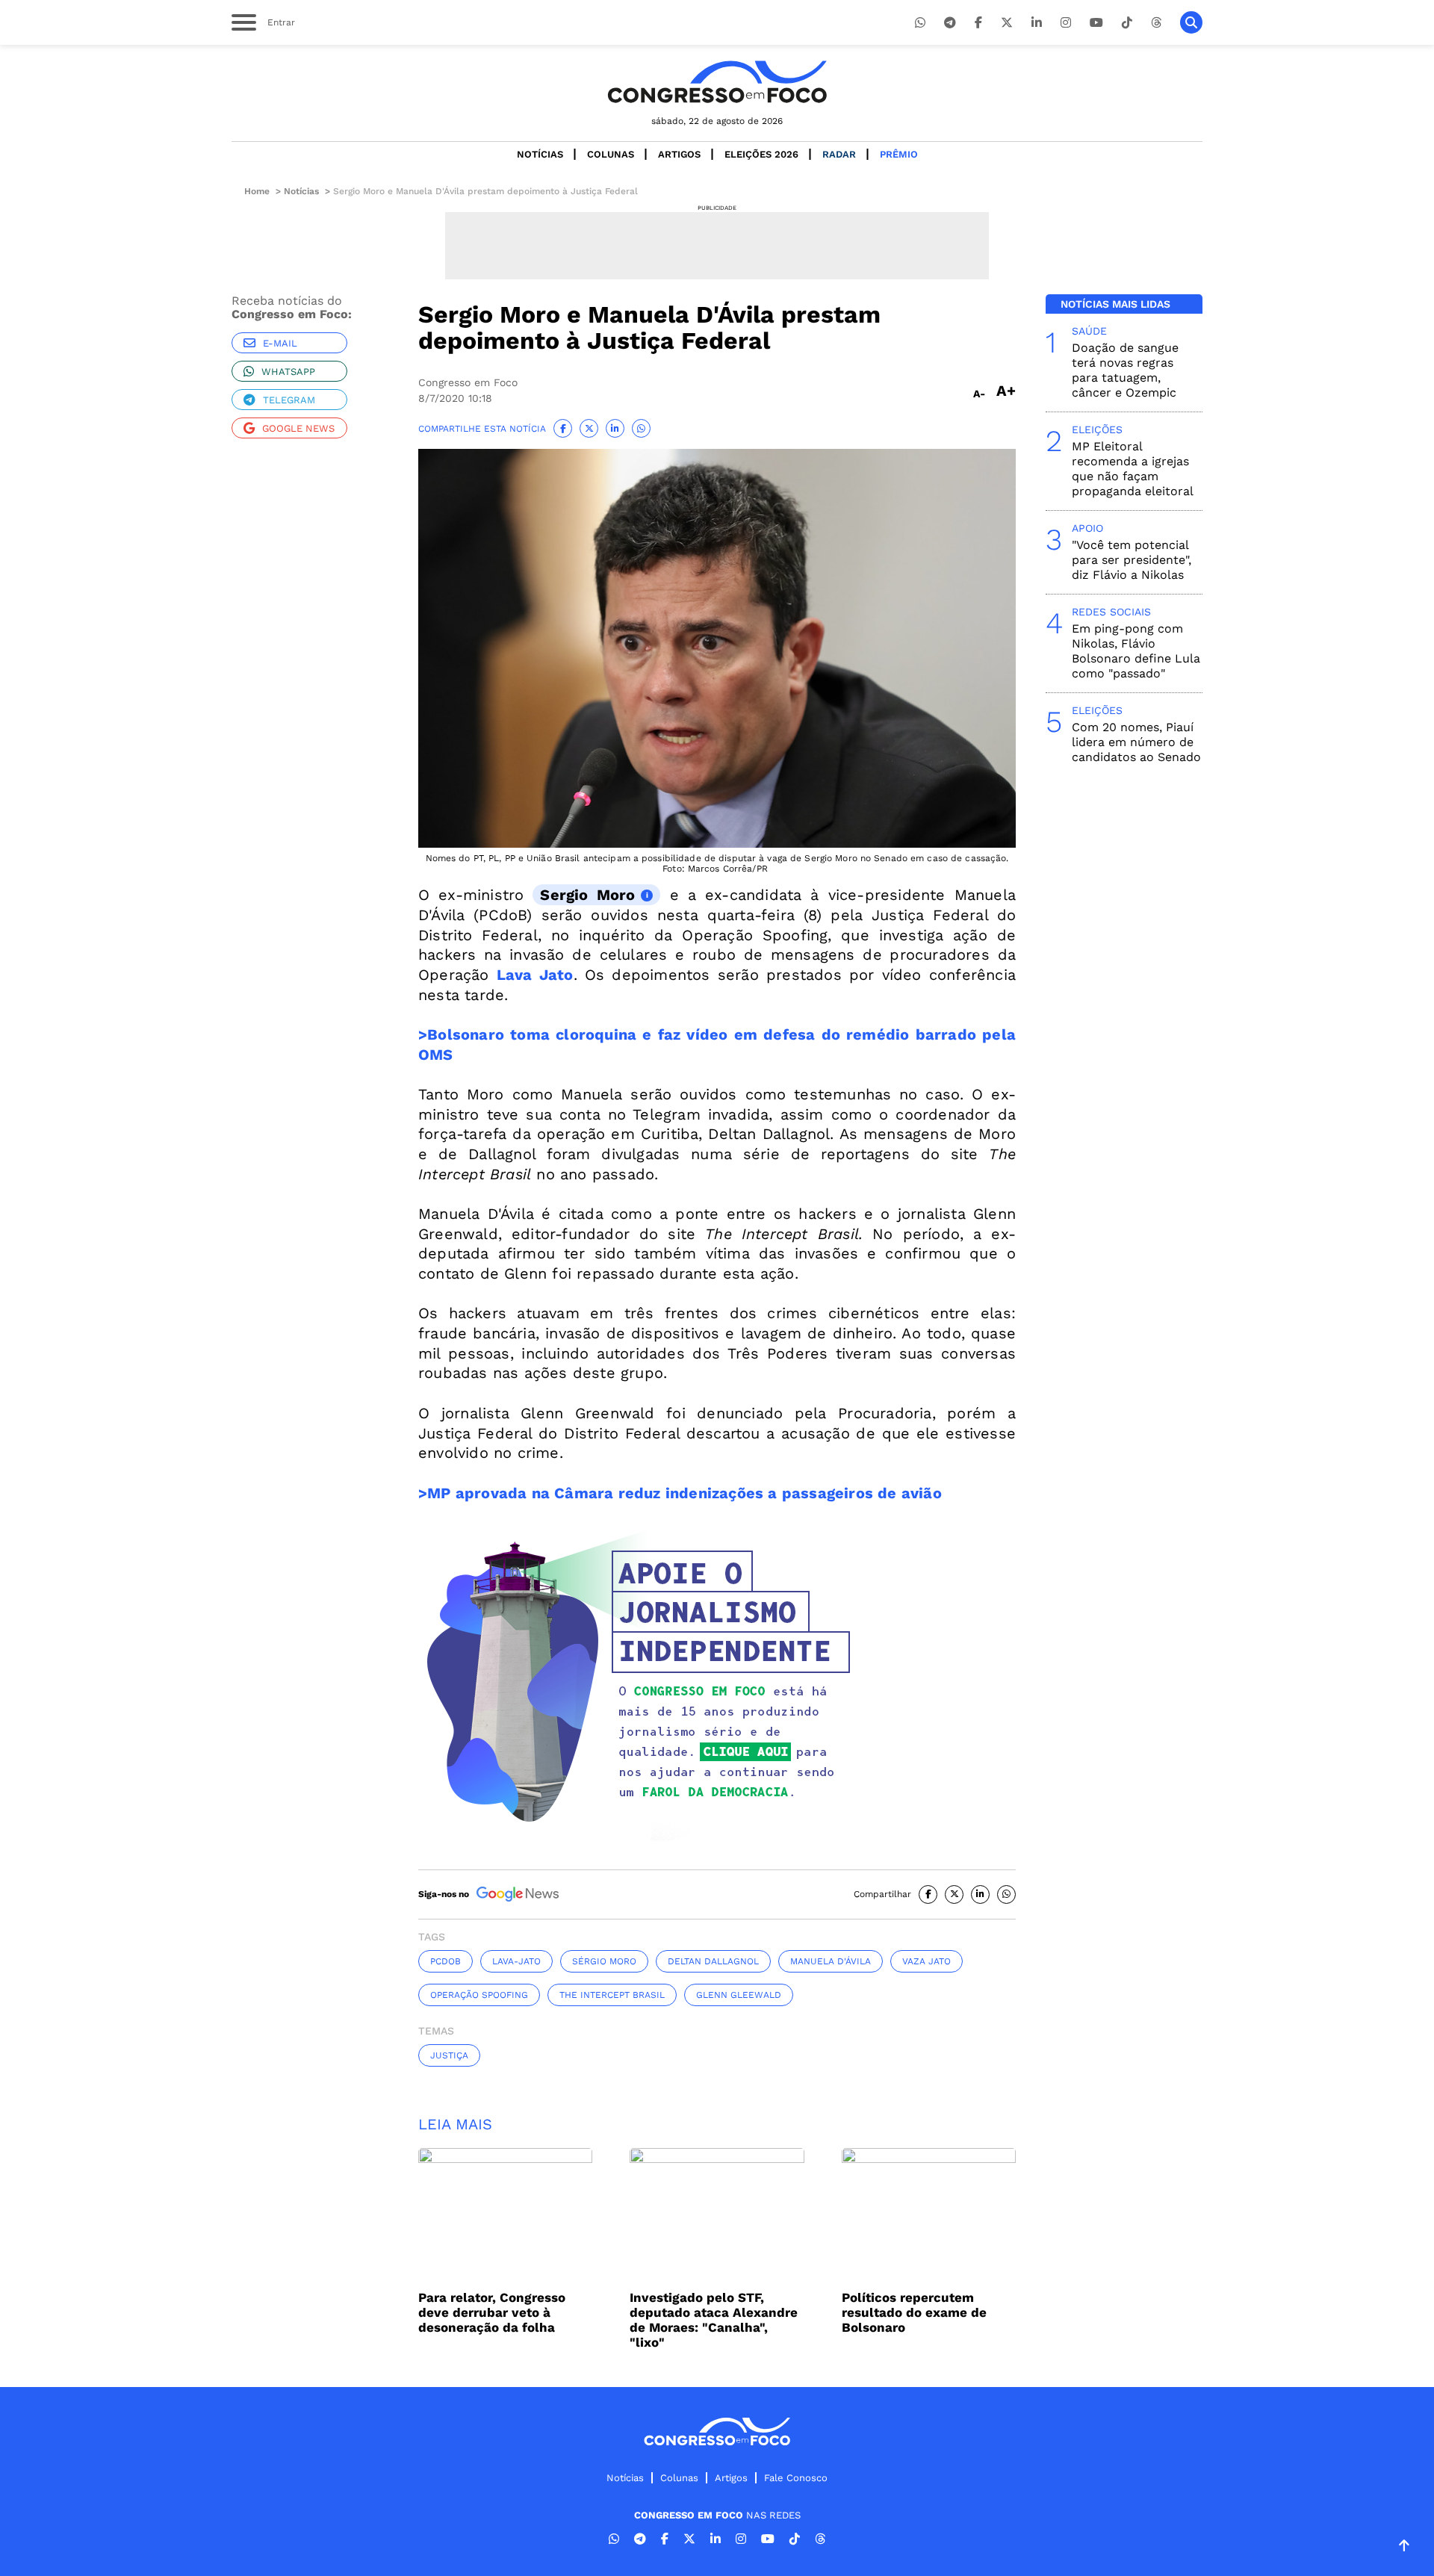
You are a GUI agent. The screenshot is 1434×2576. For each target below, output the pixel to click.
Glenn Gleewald (739, 1995)
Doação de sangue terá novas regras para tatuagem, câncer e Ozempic (1125, 370)
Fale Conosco (796, 2478)
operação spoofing (479, 1995)
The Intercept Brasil (612, 1995)
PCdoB (446, 1961)
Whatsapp (288, 372)
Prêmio (899, 154)
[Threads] (1156, 23)
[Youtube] (1096, 23)
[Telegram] (950, 23)
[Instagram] (1066, 23)
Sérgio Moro (604, 1961)
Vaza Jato (926, 1961)
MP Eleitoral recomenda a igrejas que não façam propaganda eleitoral (1133, 469)
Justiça (449, 2055)
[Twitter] (1007, 23)
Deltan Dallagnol (713, 1961)
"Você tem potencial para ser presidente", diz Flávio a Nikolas (1132, 560)
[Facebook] (978, 23)
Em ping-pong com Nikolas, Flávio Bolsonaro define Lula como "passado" (1136, 651)
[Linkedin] (1037, 23)
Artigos (679, 154)
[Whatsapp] (920, 23)
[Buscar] (1191, 22)
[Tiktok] (1127, 23)
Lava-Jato (516, 1961)
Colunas (611, 154)
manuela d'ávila (831, 1961)
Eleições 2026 (761, 154)
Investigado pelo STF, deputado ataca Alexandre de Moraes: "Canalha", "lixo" (714, 2320)
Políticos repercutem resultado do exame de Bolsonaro (914, 2312)
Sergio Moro (587, 895)
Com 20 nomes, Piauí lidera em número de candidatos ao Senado (1136, 742)
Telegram (289, 400)
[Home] (717, 82)
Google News (298, 428)
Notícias (540, 154)
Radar (839, 154)
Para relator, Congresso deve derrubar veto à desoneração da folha (492, 2312)
